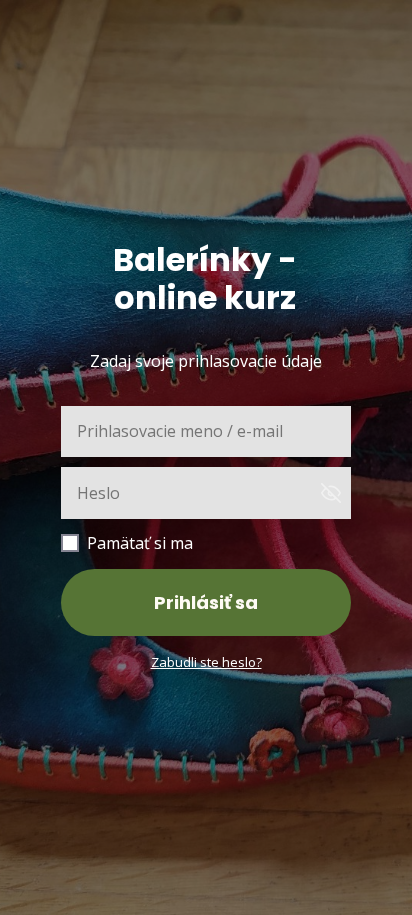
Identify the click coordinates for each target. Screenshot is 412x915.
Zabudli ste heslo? (206, 662)
